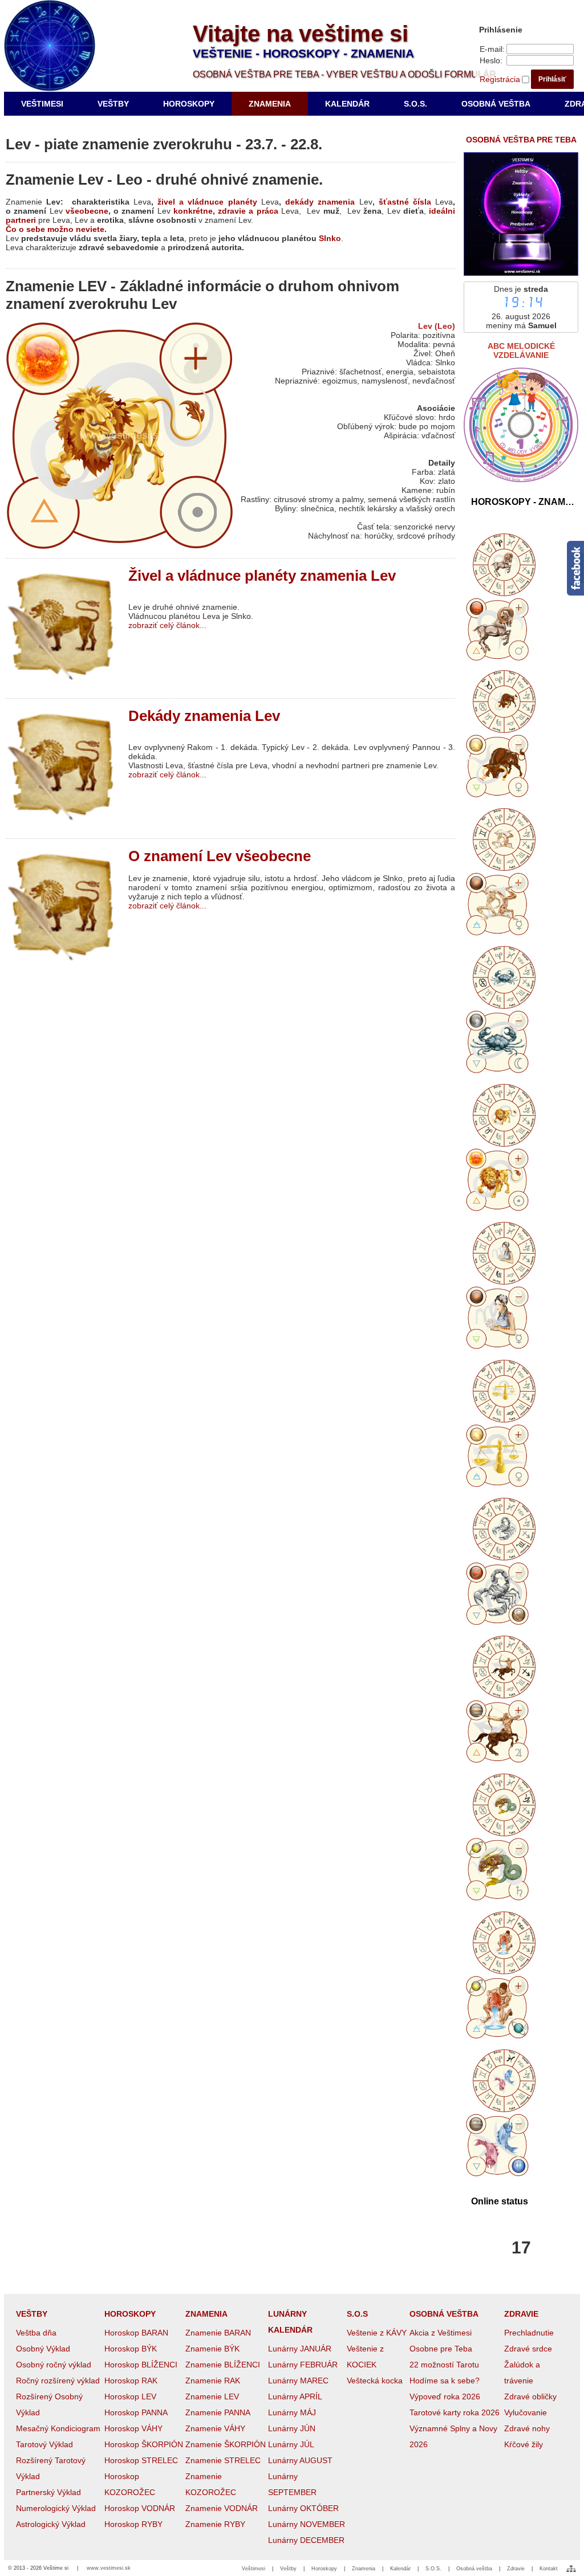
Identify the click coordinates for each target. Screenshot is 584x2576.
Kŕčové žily (524, 2444)
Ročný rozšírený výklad (58, 2381)
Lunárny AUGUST (300, 2460)
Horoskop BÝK (131, 2349)
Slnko (330, 238)
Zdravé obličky (530, 2396)
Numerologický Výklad (56, 2508)
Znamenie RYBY (215, 2524)
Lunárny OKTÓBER (303, 2508)
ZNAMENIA (206, 2314)
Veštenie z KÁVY (377, 2333)
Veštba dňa (36, 2333)
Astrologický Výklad (51, 2524)
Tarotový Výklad (44, 2444)
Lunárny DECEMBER (306, 2540)
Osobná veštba (474, 2569)
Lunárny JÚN (292, 2428)
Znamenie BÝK (212, 2349)
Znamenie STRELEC (223, 2460)
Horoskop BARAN (136, 2333)
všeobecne (87, 211)
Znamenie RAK (213, 2381)
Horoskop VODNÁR (140, 2508)
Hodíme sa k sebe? (445, 2381)
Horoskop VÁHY (133, 2428)
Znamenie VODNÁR (222, 2508)
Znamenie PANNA (218, 2412)
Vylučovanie (526, 2412)
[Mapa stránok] (571, 2569)
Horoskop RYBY (133, 2524)
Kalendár (400, 2569)
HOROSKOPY (130, 2314)
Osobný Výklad (43, 2349)
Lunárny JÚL (291, 2444)
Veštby (288, 2569)
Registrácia (500, 79)
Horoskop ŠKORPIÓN (144, 2444)
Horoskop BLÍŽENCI (141, 2365)
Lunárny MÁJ (292, 2412)
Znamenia (364, 2569)
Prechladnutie (529, 2333)
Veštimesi (254, 2569)
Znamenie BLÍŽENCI (223, 2365)
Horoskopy (324, 2569)
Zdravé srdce (528, 2349)
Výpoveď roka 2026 (445, 2396)
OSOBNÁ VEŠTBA (444, 2314)
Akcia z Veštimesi (441, 2333)
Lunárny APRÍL (295, 2396)
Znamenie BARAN (218, 2333)
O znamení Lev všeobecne (220, 856)
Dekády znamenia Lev (204, 716)
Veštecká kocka (375, 2381)
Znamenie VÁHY (215, 2428)
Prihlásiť (552, 79)
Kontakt (549, 2569)
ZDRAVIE (521, 2314)
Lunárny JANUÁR (300, 2349)
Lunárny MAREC (298, 2381)
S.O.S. (433, 2569)
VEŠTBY (32, 2314)
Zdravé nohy (527, 2428)
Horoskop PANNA (136, 2412)
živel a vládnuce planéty (207, 202)
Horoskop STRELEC (141, 2460)
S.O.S (357, 2314)
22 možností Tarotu (444, 2365)
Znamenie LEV (212, 2396)
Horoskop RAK (131, 2381)
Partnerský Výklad (48, 2492)
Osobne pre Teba (441, 2349)
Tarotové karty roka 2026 (455, 2412)
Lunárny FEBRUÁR (303, 2365)
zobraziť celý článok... (167, 625)
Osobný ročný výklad (54, 2365)
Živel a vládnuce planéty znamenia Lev (262, 576)
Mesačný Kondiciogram (58, 2428)
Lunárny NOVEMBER (307, 2524)
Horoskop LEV (130, 2396)
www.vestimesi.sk (109, 2568)
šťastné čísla (405, 202)
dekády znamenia (320, 202)
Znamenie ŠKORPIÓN (226, 2444)
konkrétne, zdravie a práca (226, 211)
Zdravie (516, 2569)
